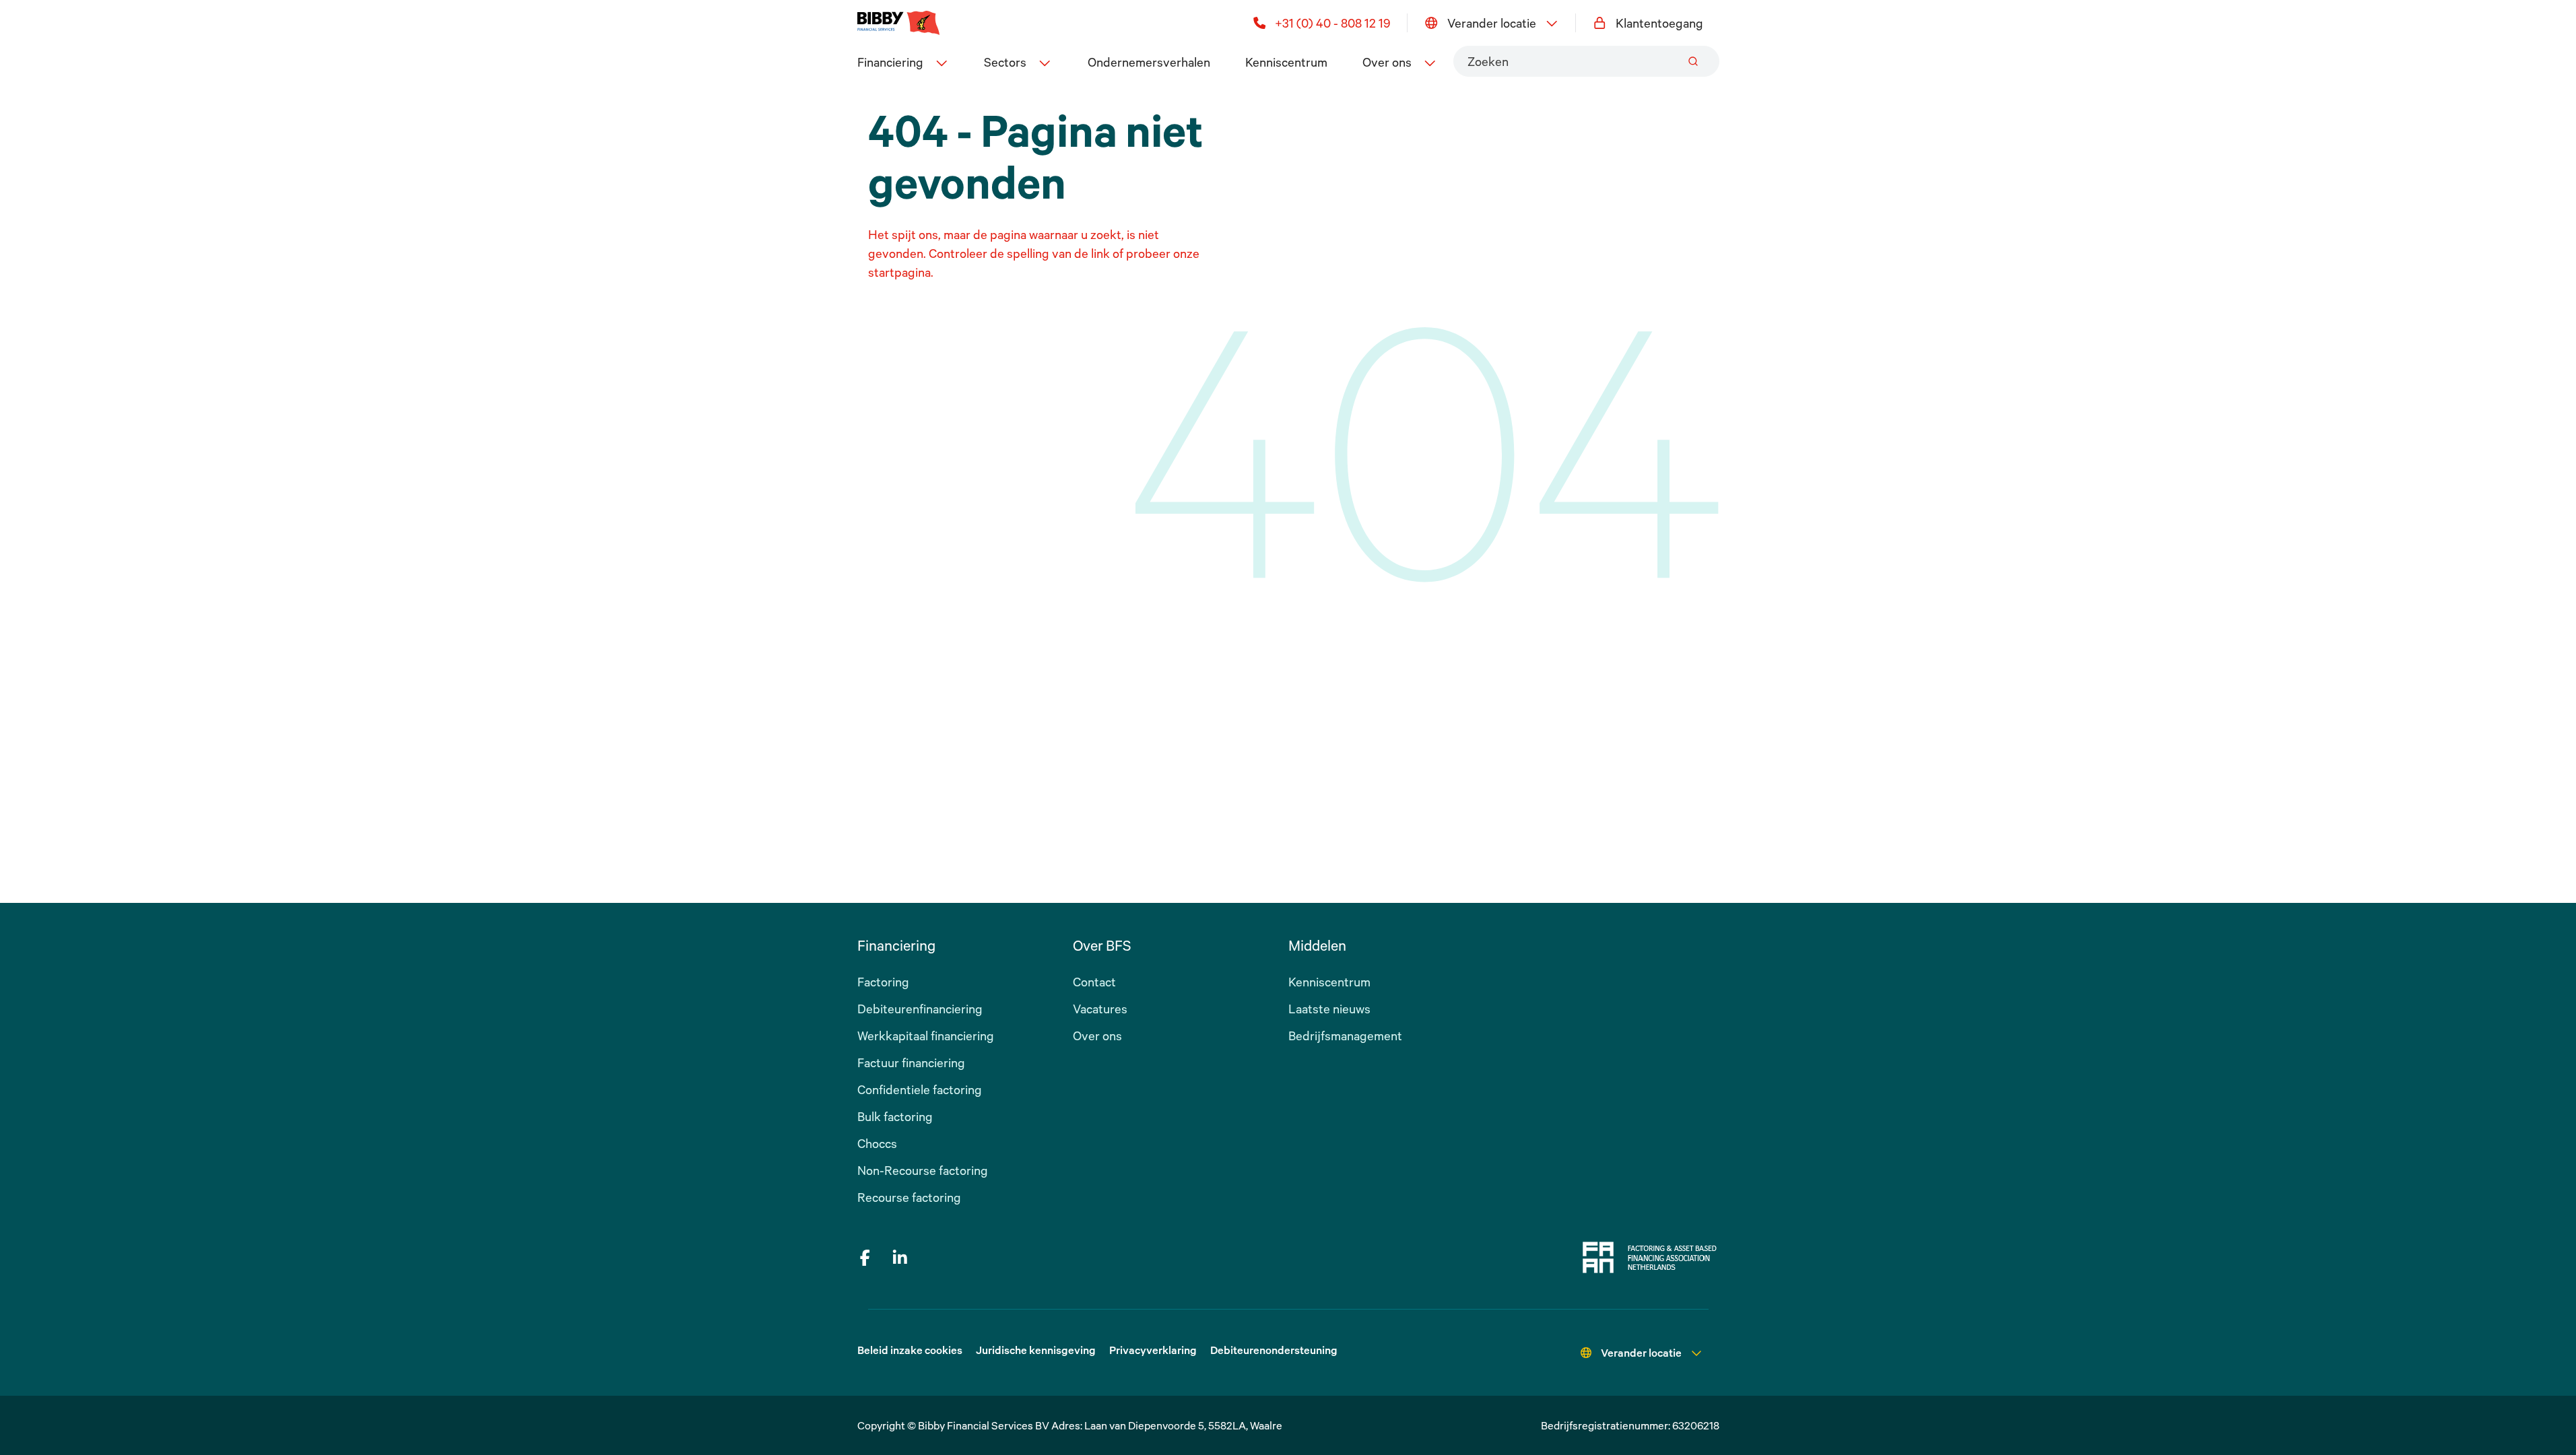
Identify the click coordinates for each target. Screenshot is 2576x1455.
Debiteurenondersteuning (1274, 1350)
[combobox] (1586, 61)
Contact (1094, 982)
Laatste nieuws (1329, 1009)
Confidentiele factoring (920, 1089)
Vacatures (1100, 1009)
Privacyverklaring (1153, 1350)
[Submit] (1693, 61)
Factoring (883, 982)
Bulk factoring (895, 1116)
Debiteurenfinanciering (920, 1009)
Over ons (1097, 1036)
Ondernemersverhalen (1149, 62)
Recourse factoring (909, 1197)
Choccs (877, 1143)
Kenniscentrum (1286, 62)
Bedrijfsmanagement (1345, 1036)
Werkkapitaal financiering (926, 1036)
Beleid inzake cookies (910, 1350)
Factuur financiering (911, 1062)
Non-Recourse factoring (923, 1170)
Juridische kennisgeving (1036, 1350)
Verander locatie (1492, 23)
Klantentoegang (1659, 23)
